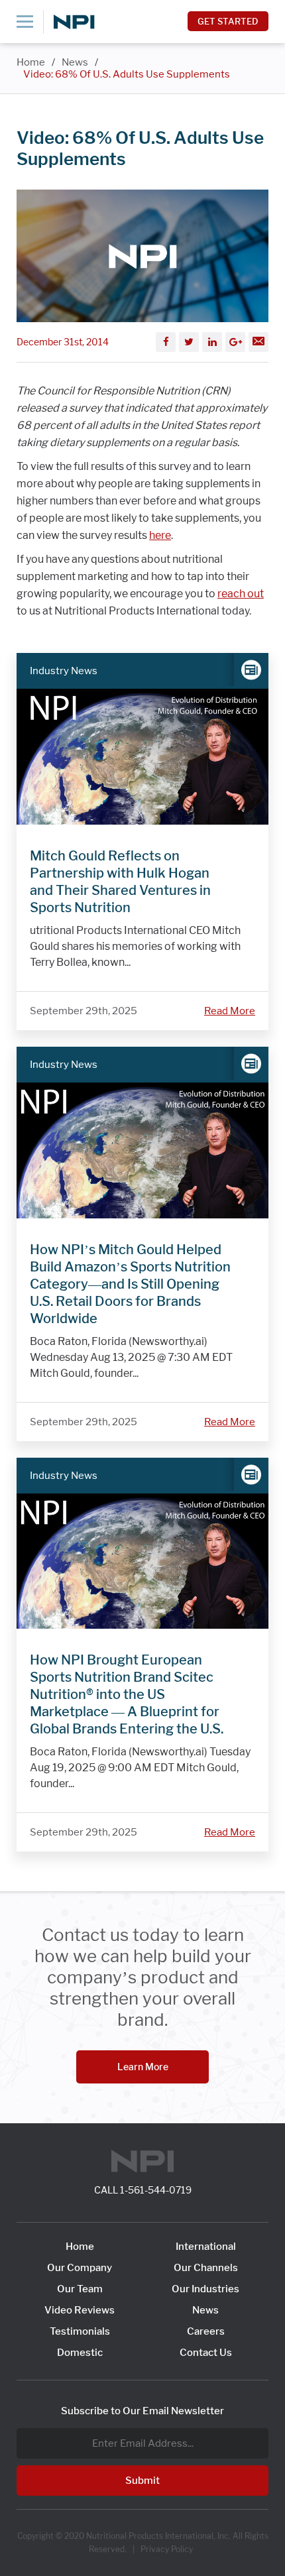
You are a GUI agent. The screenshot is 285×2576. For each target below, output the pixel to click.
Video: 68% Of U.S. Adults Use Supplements (127, 74)
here (160, 535)
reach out (241, 594)
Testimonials (80, 2331)
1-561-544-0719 (156, 2190)
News (75, 62)
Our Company (80, 2268)
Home (31, 62)
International (206, 2247)
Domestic (80, 2353)
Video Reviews (80, 2310)
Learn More (143, 2067)
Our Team (80, 2289)
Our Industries (205, 2289)
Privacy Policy (167, 2549)
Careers (206, 2331)
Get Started (228, 21)
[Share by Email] (258, 342)
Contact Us (206, 2353)
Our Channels (206, 2268)
